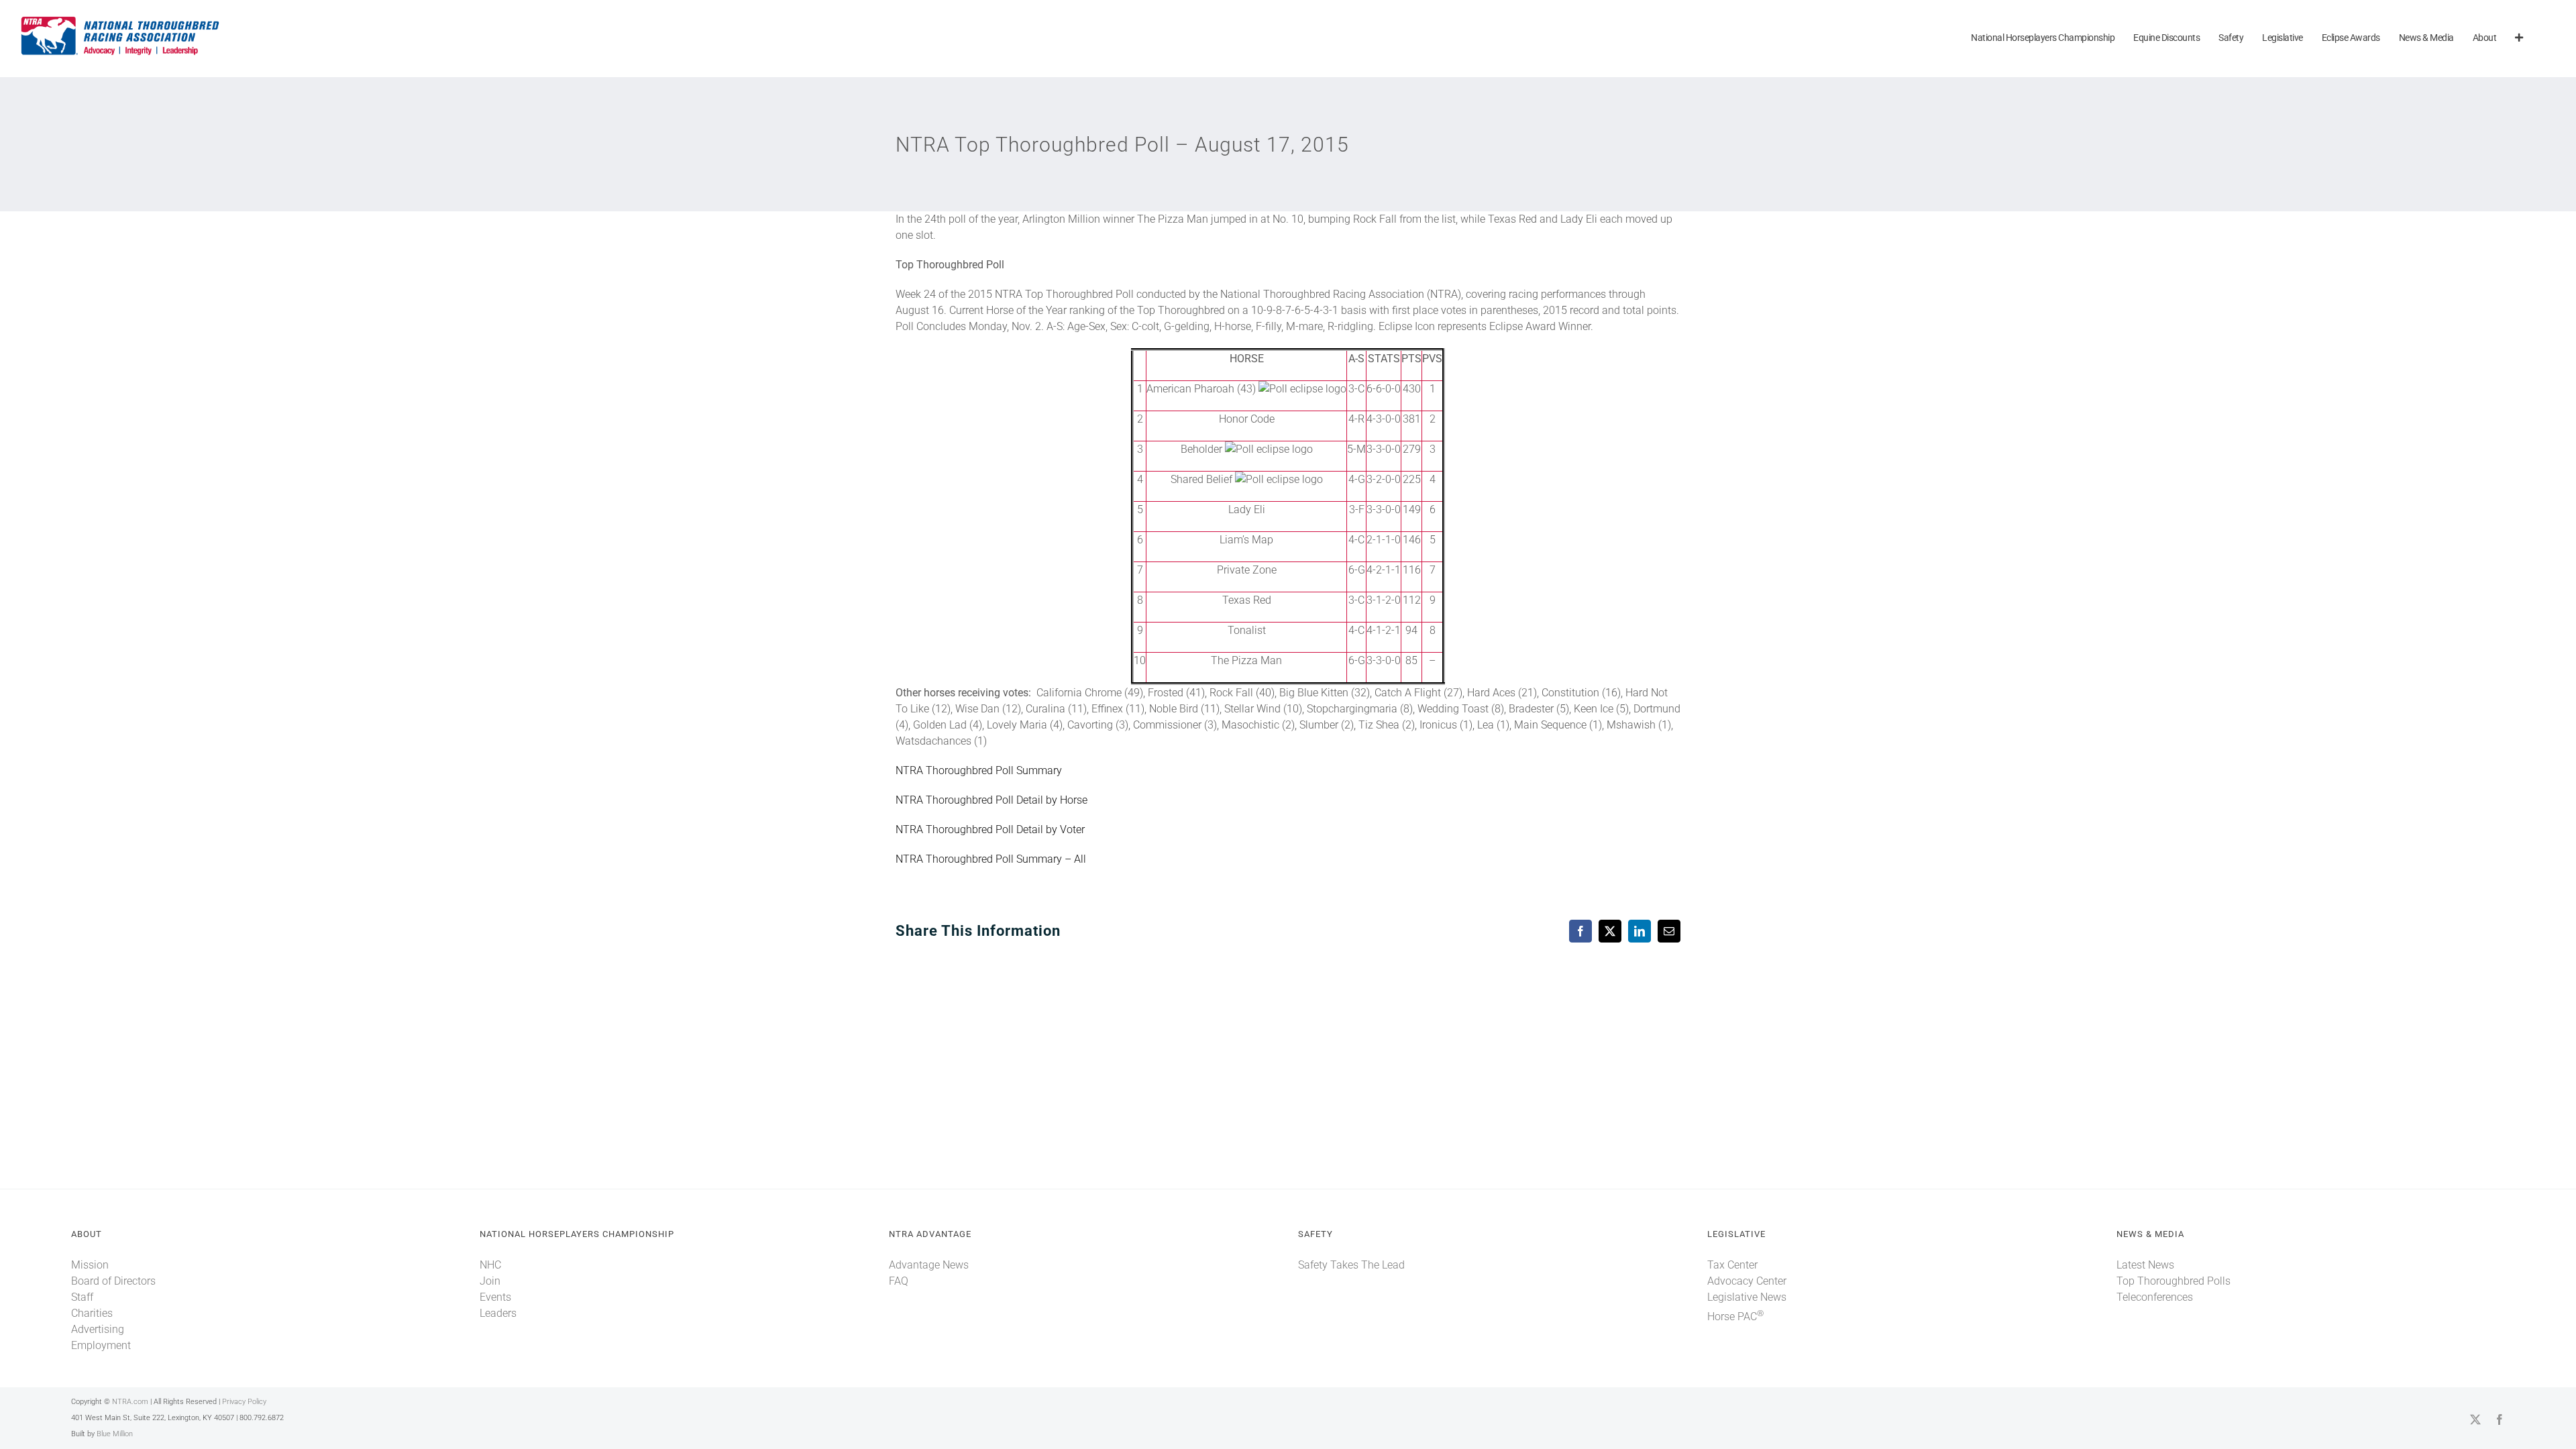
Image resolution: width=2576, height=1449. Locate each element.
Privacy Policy (244, 1402)
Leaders (498, 1313)
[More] (2519, 39)
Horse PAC (1735, 1317)
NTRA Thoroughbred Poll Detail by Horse (991, 800)
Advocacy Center (1747, 1281)
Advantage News (929, 1265)
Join (490, 1281)
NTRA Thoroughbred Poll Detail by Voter (990, 829)
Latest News (2145, 1265)
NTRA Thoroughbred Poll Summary (979, 770)
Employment (101, 1345)
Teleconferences (2155, 1297)
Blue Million (115, 1434)
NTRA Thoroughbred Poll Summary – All (991, 859)
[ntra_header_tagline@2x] (121, 20)
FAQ (899, 1281)
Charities (92, 1313)
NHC (490, 1265)
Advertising (98, 1329)
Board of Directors (113, 1281)
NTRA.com (130, 1402)
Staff (82, 1297)
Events (495, 1297)
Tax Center (1732, 1265)
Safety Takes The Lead (1351, 1265)
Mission (90, 1265)
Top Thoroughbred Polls (2173, 1281)
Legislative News (1747, 1297)
